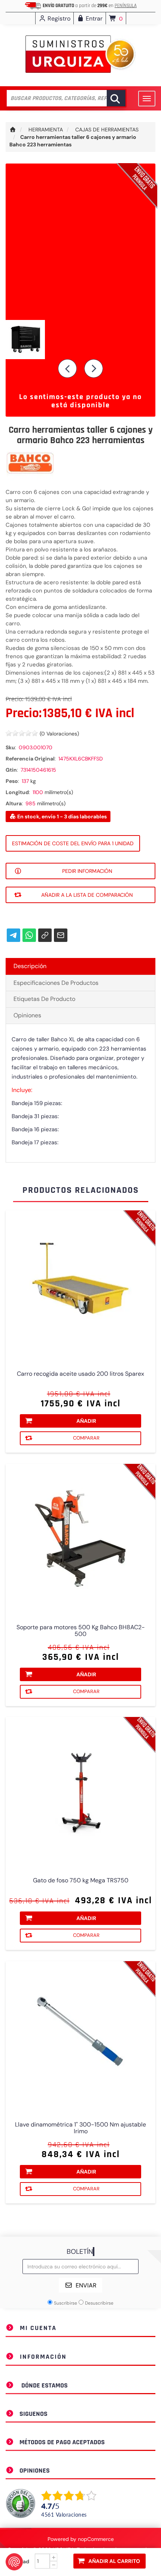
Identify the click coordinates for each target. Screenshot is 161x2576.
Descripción (30, 966)
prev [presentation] (67, 368)
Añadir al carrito (114, 2561)
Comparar (86, 1438)
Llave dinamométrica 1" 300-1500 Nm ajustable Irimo (80, 2128)
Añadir (86, 1421)
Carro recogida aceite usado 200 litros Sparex (80, 1374)
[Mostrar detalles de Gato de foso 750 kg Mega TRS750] (80, 1792)
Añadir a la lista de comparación (87, 895)
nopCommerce (96, 2539)
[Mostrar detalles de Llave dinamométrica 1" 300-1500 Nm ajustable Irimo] (80, 2036)
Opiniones (27, 1015)
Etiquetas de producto (44, 999)
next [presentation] (94, 368)
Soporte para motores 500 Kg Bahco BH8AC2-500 (81, 1631)
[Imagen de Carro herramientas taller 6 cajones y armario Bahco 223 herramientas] (80, 340)
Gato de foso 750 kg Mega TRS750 (81, 1880)
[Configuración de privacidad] (14, 2562)
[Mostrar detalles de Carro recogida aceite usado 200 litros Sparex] (80, 1285)
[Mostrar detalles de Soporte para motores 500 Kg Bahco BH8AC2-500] (80, 1539)
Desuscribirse (99, 2303)
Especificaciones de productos (56, 983)
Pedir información (87, 871)
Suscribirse (66, 2303)
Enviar (86, 2285)
